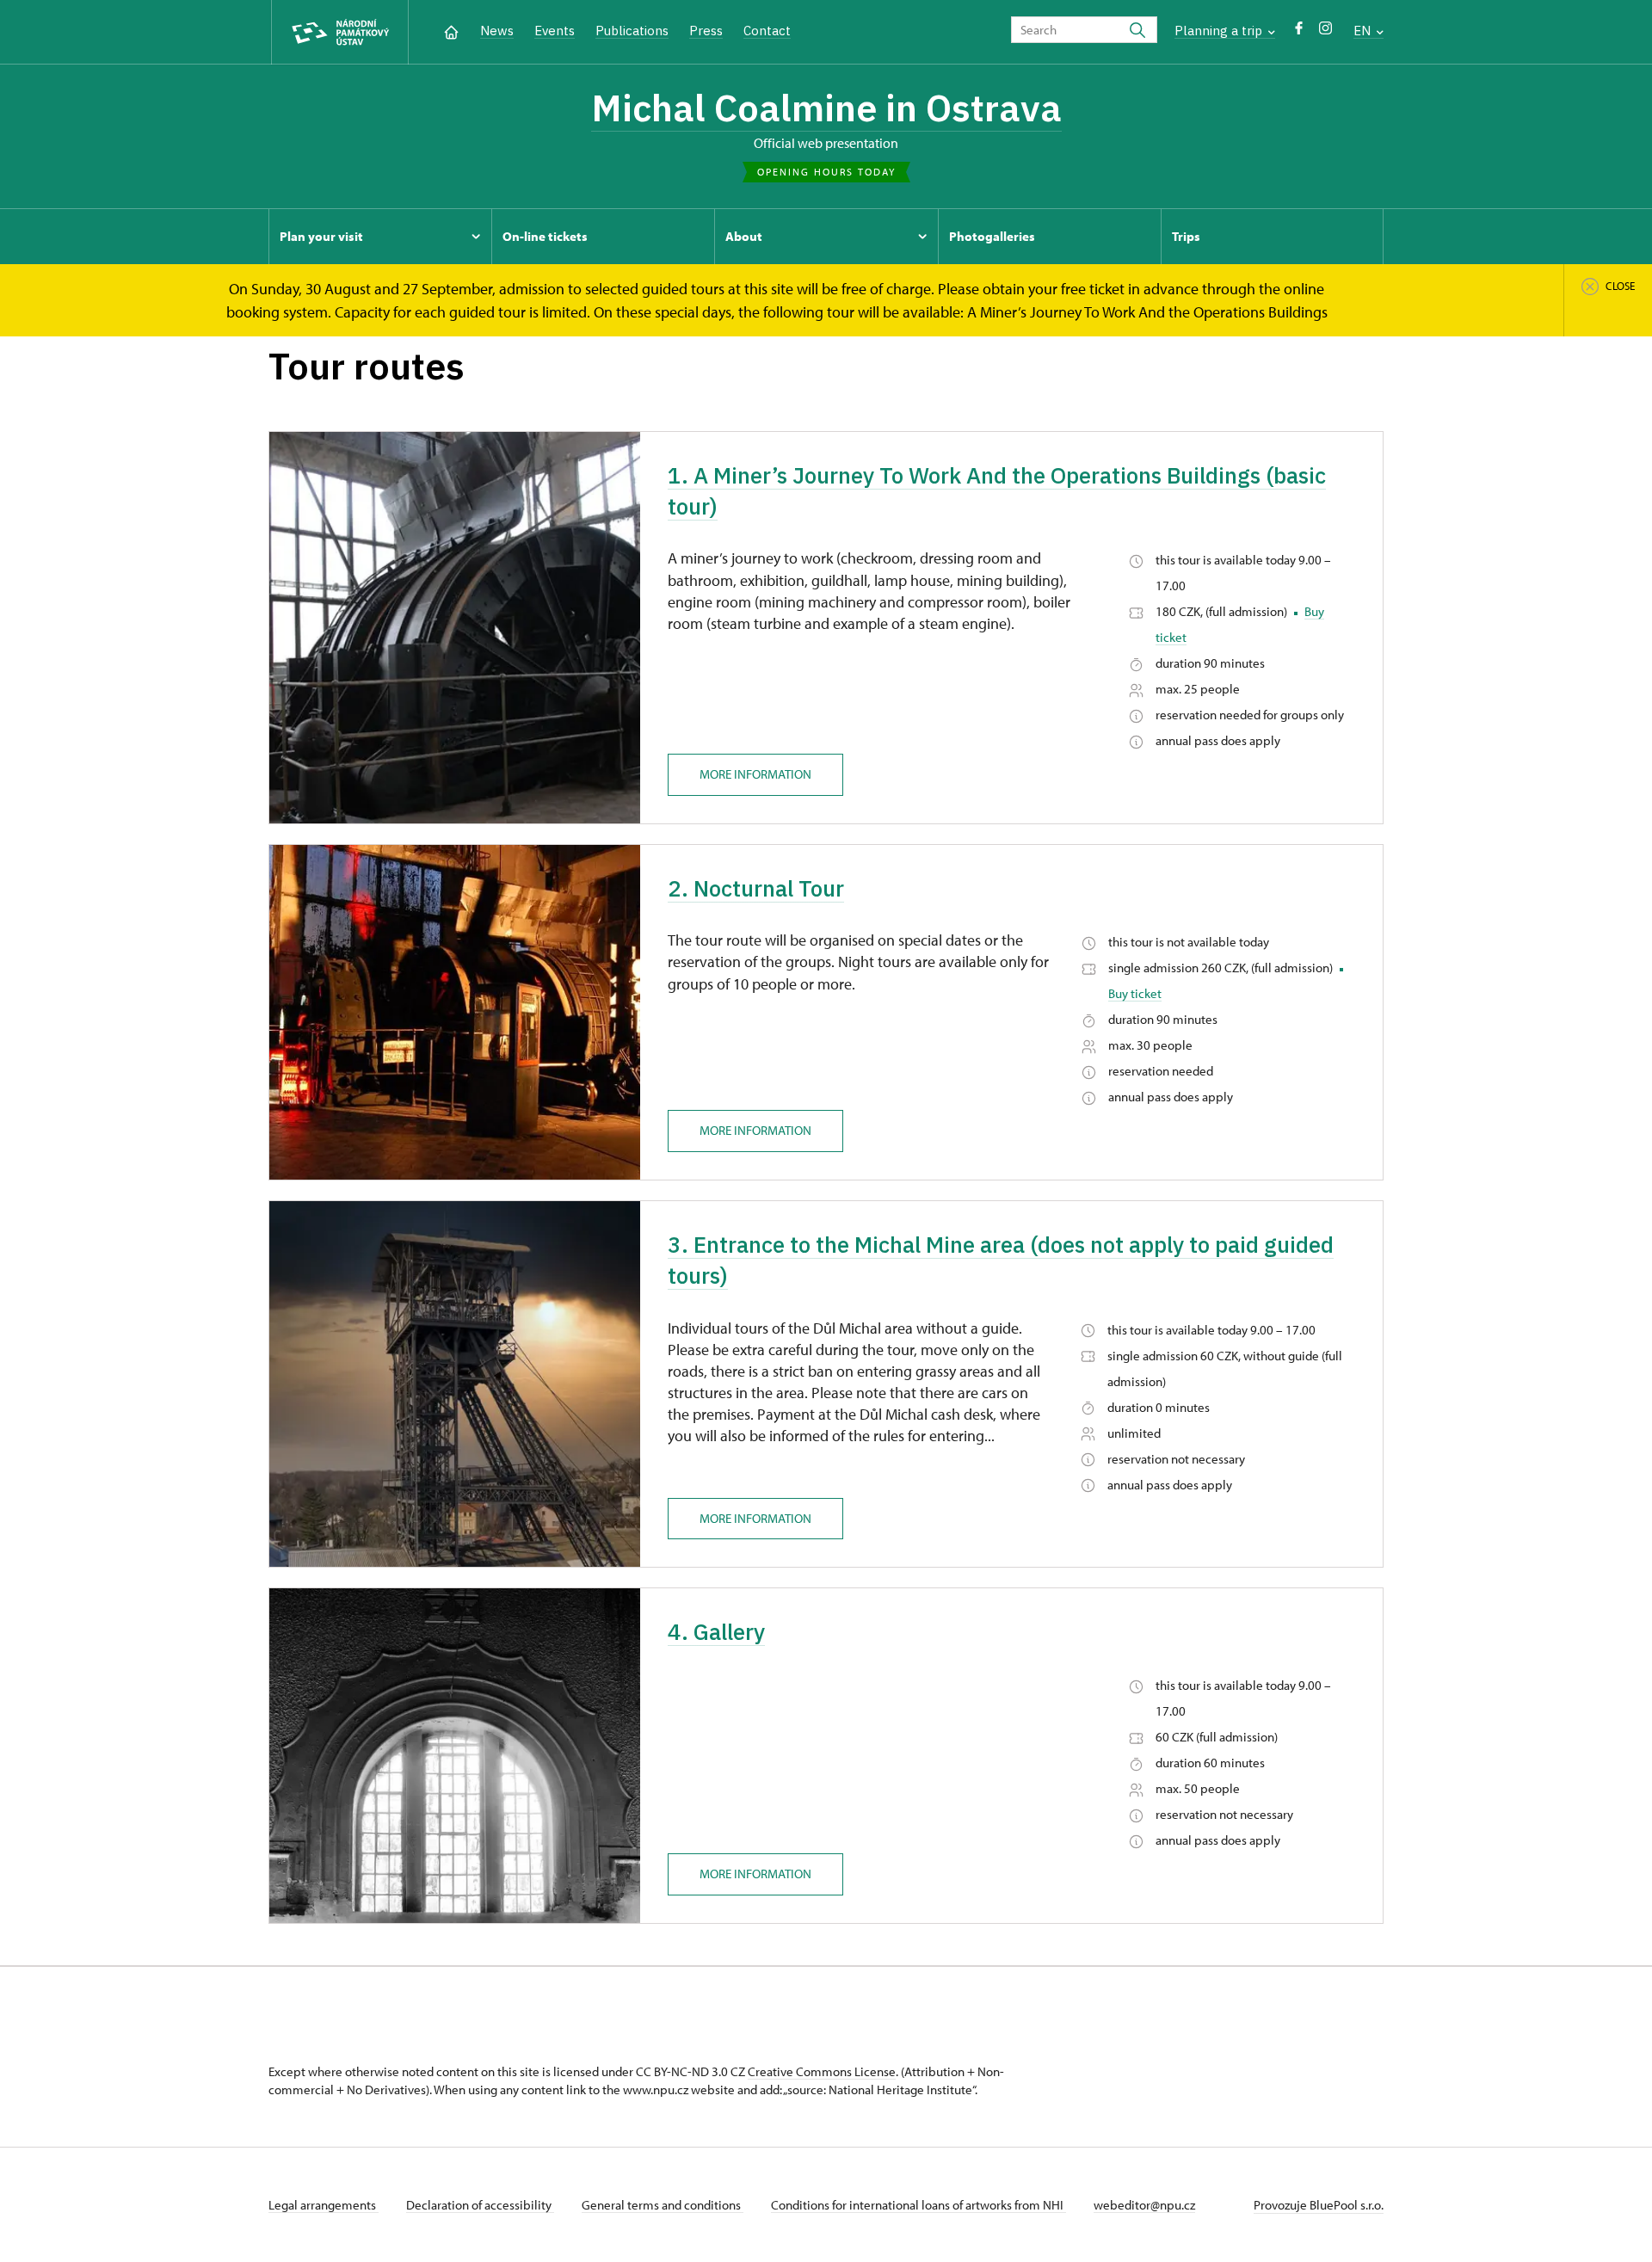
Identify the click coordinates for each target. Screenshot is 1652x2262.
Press (706, 31)
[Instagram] (1325, 32)
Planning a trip (1220, 31)
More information (755, 774)
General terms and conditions (663, 2205)
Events (555, 31)
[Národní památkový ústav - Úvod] (340, 32)
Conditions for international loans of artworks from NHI (918, 2205)
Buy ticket (1135, 993)
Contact (767, 31)
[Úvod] (451, 31)
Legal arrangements (324, 2205)
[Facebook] (1299, 32)
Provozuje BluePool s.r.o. (1319, 2205)
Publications (632, 31)
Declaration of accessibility (480, 2205)
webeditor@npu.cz (1144, 2205)
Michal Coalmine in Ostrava (826, 108)
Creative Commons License (822, 2071)
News (497, 31)
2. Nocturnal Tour (756, 888)
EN (1364, 31)
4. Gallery (716, 1631)
